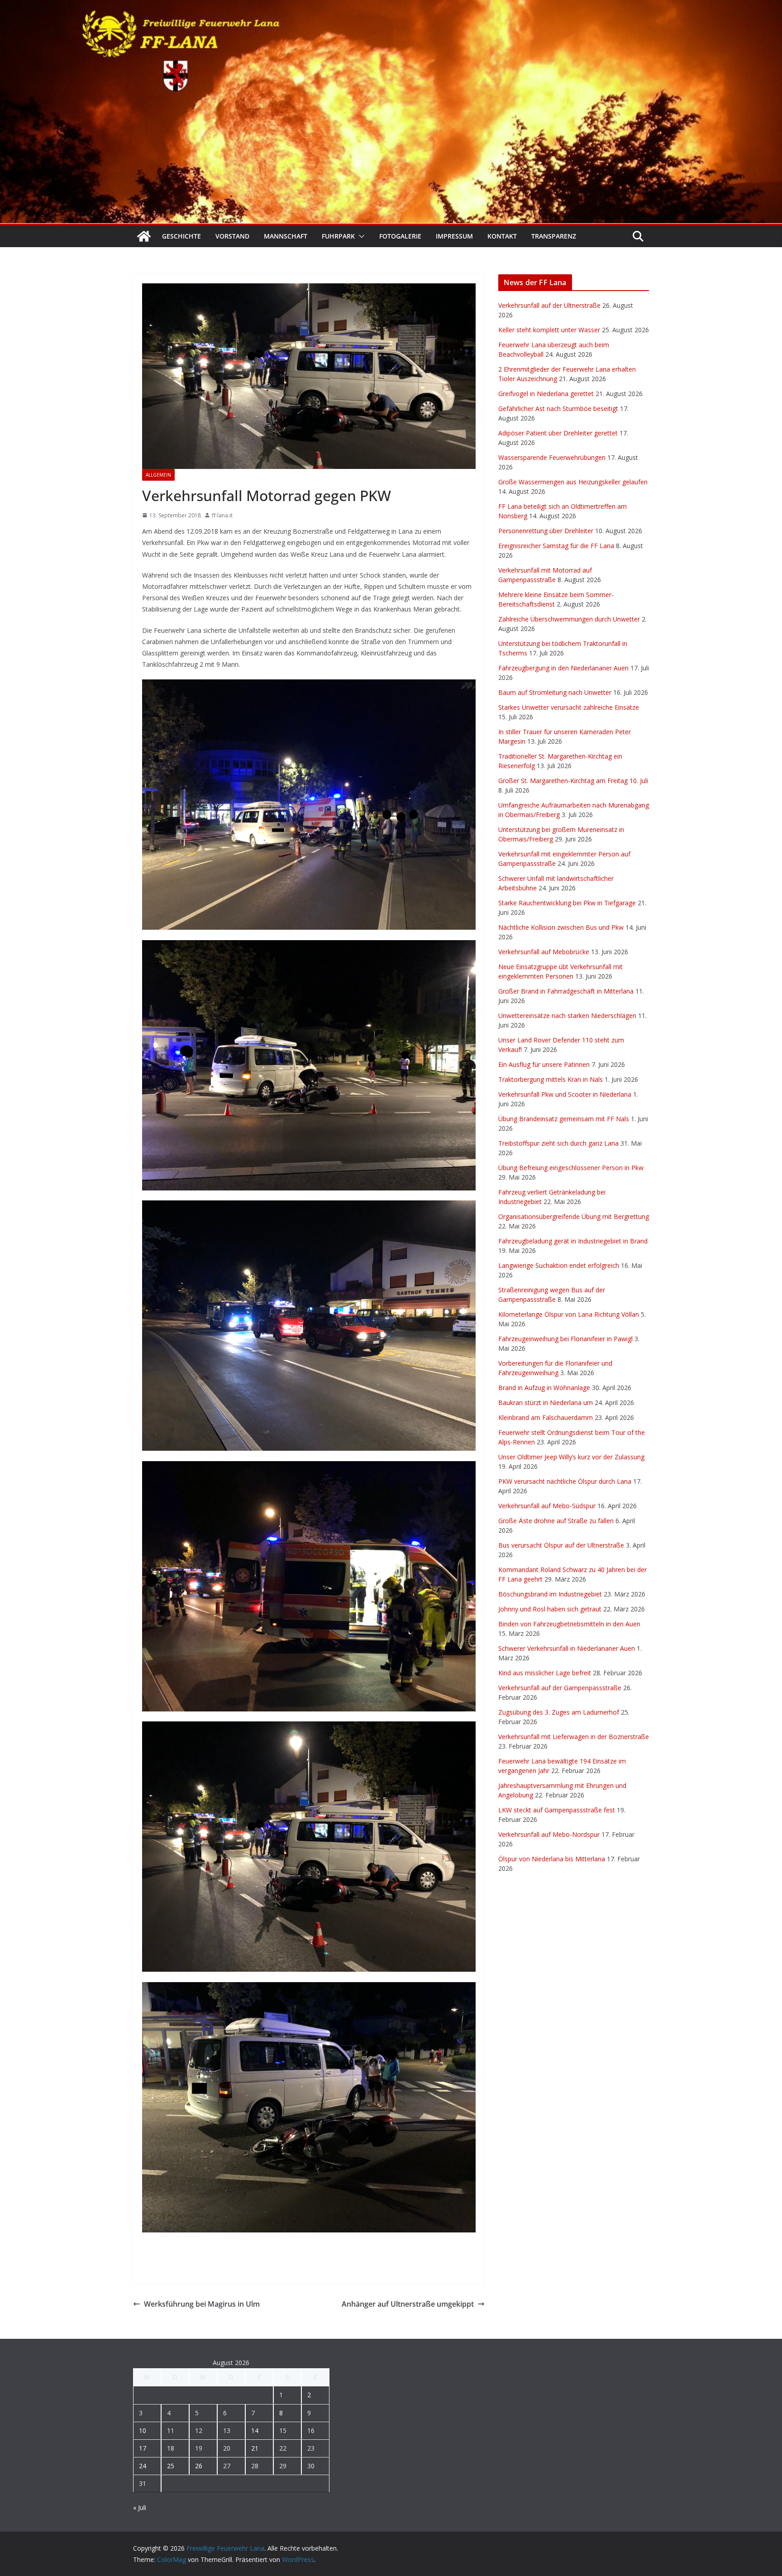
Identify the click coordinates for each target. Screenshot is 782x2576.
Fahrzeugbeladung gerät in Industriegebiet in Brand (573, 1241)
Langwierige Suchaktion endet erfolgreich (559, 1265)
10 (143, 2430)
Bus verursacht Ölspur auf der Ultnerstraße (561, 1545)
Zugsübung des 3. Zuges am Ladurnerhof (559, 1712)
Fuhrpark (338, 236)
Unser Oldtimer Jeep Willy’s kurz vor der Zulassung (571, 1457)
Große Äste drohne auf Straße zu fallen (556, 1521)
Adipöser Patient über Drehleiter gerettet (558, 433)
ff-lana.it (222, 515)
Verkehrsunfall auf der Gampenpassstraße (560, 1688)
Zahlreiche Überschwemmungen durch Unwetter (569, 619)
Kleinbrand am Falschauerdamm (546, 1417)
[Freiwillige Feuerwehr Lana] (144, 236)
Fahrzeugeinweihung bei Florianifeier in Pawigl (565, 1339)
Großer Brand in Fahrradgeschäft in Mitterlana (566, 991)
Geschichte (181, 236)
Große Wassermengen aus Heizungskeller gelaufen (573, 482)
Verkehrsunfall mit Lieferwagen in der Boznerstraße (574, 1737)
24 (143, 2466)
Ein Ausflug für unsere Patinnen (544, 1064)
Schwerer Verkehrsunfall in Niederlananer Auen (567, 1648)
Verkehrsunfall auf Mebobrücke (544, 952)
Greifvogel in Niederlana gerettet (546, 394)
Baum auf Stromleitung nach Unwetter (555, 692)
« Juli (140, 2507)
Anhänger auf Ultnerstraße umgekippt (408, 2304)
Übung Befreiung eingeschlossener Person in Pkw (571, 1168)
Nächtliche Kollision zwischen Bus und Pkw (561, 927)
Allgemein (158, 475)
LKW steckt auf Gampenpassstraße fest (557, 1810)
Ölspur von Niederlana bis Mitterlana (552, 1859)
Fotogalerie (400, 236)
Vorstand (232, 236)
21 (255, 2448)
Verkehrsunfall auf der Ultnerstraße (549, 305)
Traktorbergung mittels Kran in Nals (551, 1079)
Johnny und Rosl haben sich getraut (550, 1609)
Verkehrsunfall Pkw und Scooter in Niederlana (565, 1094)
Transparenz (554, 236)
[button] (360, 236)
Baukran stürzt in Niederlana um (546, 1403)
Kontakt (502, 236)
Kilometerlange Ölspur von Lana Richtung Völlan (569, 1314)
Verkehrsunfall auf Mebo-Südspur (547, 1506)
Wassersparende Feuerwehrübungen (552, 457)
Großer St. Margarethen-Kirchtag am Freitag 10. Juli (573, 781)
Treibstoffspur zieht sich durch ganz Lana (558, 1143)
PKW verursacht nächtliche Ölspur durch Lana (565, 1481)
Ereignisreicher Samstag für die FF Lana (556, 546)
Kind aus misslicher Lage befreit (545, 1673)
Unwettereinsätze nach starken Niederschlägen (567, 1016)
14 (255, 2430)
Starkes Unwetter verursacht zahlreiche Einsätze (569, 707)
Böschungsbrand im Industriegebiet (550, 1594)
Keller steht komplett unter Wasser (549, 330)
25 (171, 2466)
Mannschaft (286, 236)
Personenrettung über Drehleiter (546, 531)
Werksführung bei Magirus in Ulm (202, 2304)
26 (199, 2466)
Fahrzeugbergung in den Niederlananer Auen (563, 668)
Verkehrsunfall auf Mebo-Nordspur (549, 1834)
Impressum (454, 236)
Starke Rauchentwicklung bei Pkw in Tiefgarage (567, 903)
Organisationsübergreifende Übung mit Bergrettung (574, 1216)
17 (143, 2448)
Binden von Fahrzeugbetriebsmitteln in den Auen (569, 1624)
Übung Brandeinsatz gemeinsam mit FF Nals (564, 1119)
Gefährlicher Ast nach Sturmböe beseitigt (558, 409)
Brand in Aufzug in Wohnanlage (544, 1388)
